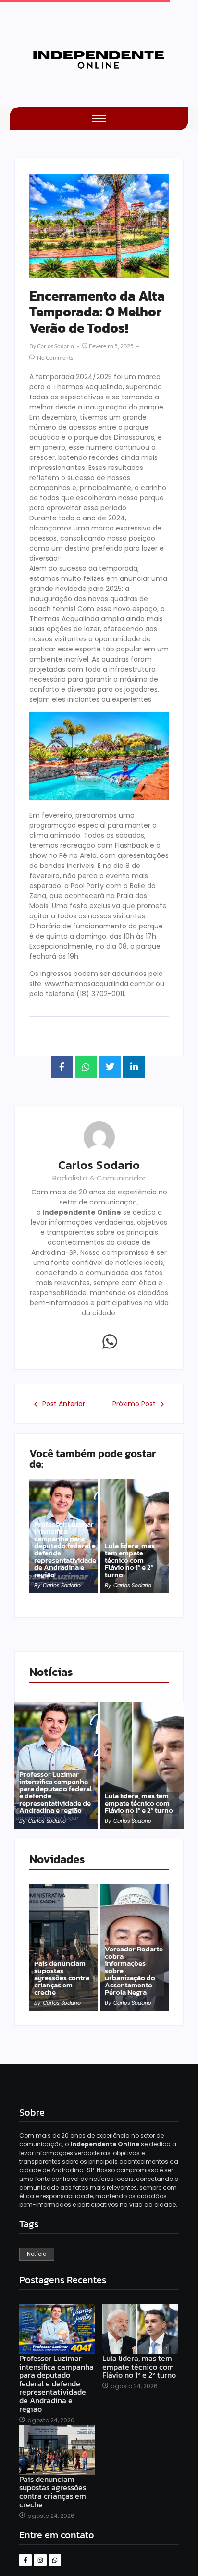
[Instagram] (40, 2560)
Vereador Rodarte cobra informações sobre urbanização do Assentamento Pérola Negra (134, 1970)
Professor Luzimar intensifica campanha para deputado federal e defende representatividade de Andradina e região (65, 1549)
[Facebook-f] (25, 2560)
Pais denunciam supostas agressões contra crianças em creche (62, 1978)
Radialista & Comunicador (99, 1178)
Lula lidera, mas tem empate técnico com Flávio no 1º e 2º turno (130, 1560)
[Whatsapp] (110, 1341)
